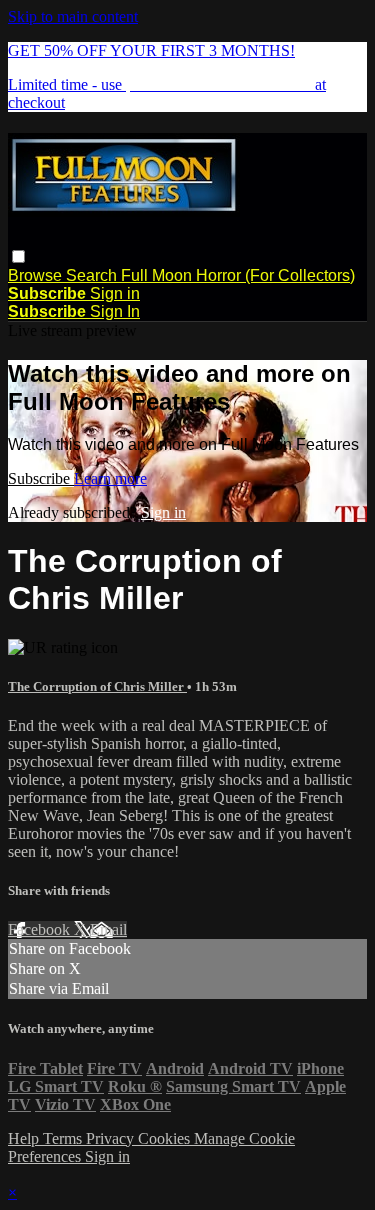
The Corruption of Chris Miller (97, 686)
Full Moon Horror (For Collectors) (238, 275)
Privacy (112, 1138)
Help (25, 1138)
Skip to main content (73, 16)
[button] (18, 256)
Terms (64, 1138)
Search (93, 275)
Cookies (166, 1138)
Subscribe (41, 478)
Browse (37, 275)
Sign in (115, 293)
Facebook (41, 929)
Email (108, 929)
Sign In (115, 311)
